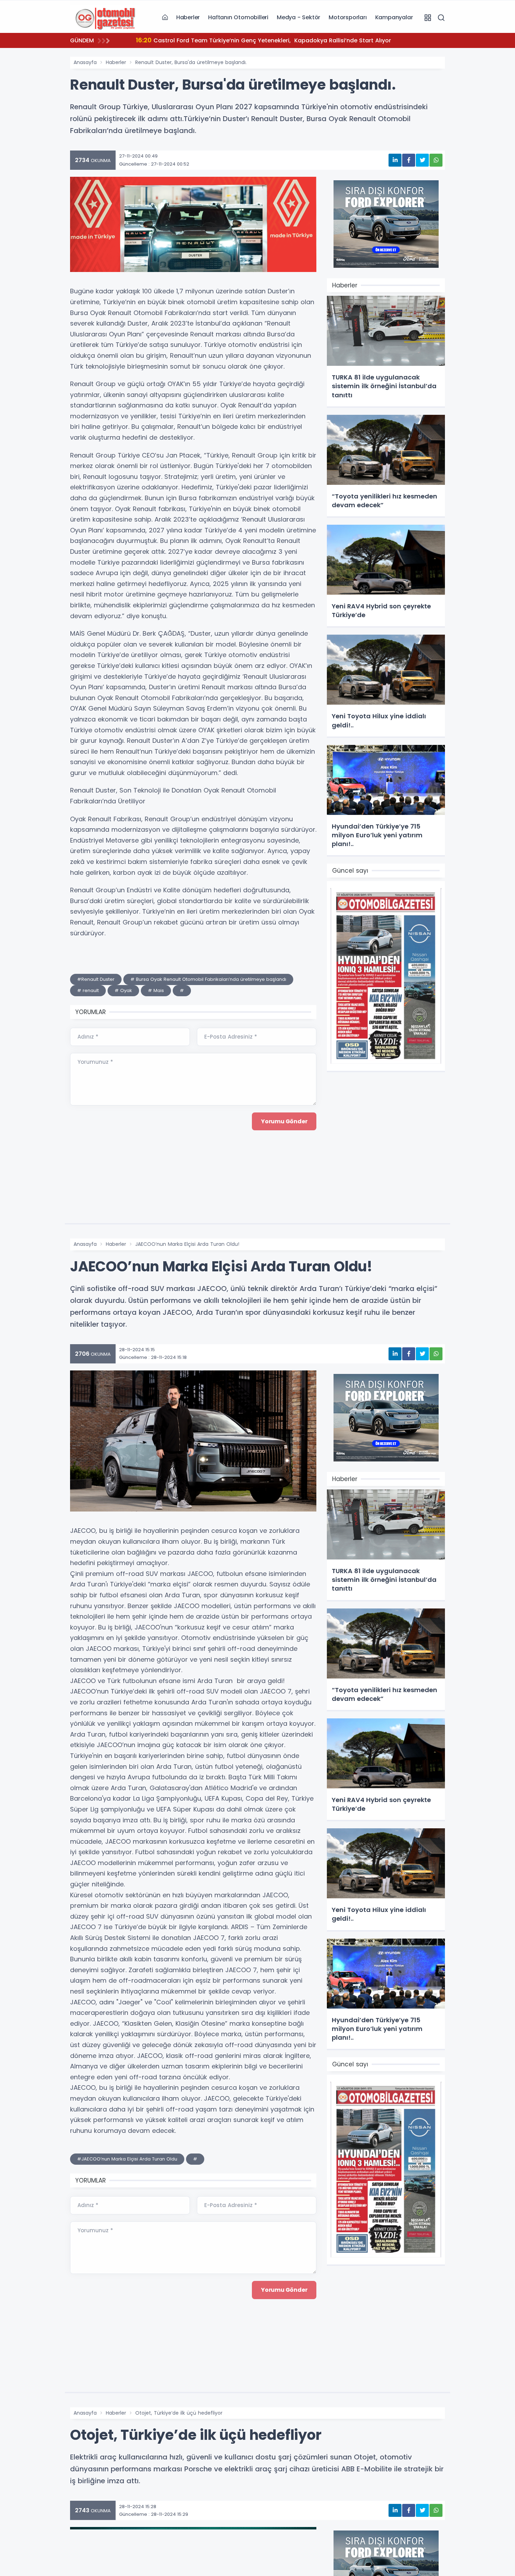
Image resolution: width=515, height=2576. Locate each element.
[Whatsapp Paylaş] (436, 160)
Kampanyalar (394, 17)
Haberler (188, 17)
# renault (88, 990)
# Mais (156, 990)
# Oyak (123, 990)
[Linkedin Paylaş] (395, 160)
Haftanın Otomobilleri (238, 17)
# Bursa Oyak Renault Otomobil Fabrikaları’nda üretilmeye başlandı (208, 979)
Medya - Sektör (298, 17)
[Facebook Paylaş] (409, 160)
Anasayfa (85, 62)
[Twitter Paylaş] (422, 160)
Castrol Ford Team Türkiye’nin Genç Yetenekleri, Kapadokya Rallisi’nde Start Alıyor (263, 40)
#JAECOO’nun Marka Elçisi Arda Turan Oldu (127, 2159)
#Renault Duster (96, 979)
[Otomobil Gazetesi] (105, 17)
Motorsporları (348, 17)
